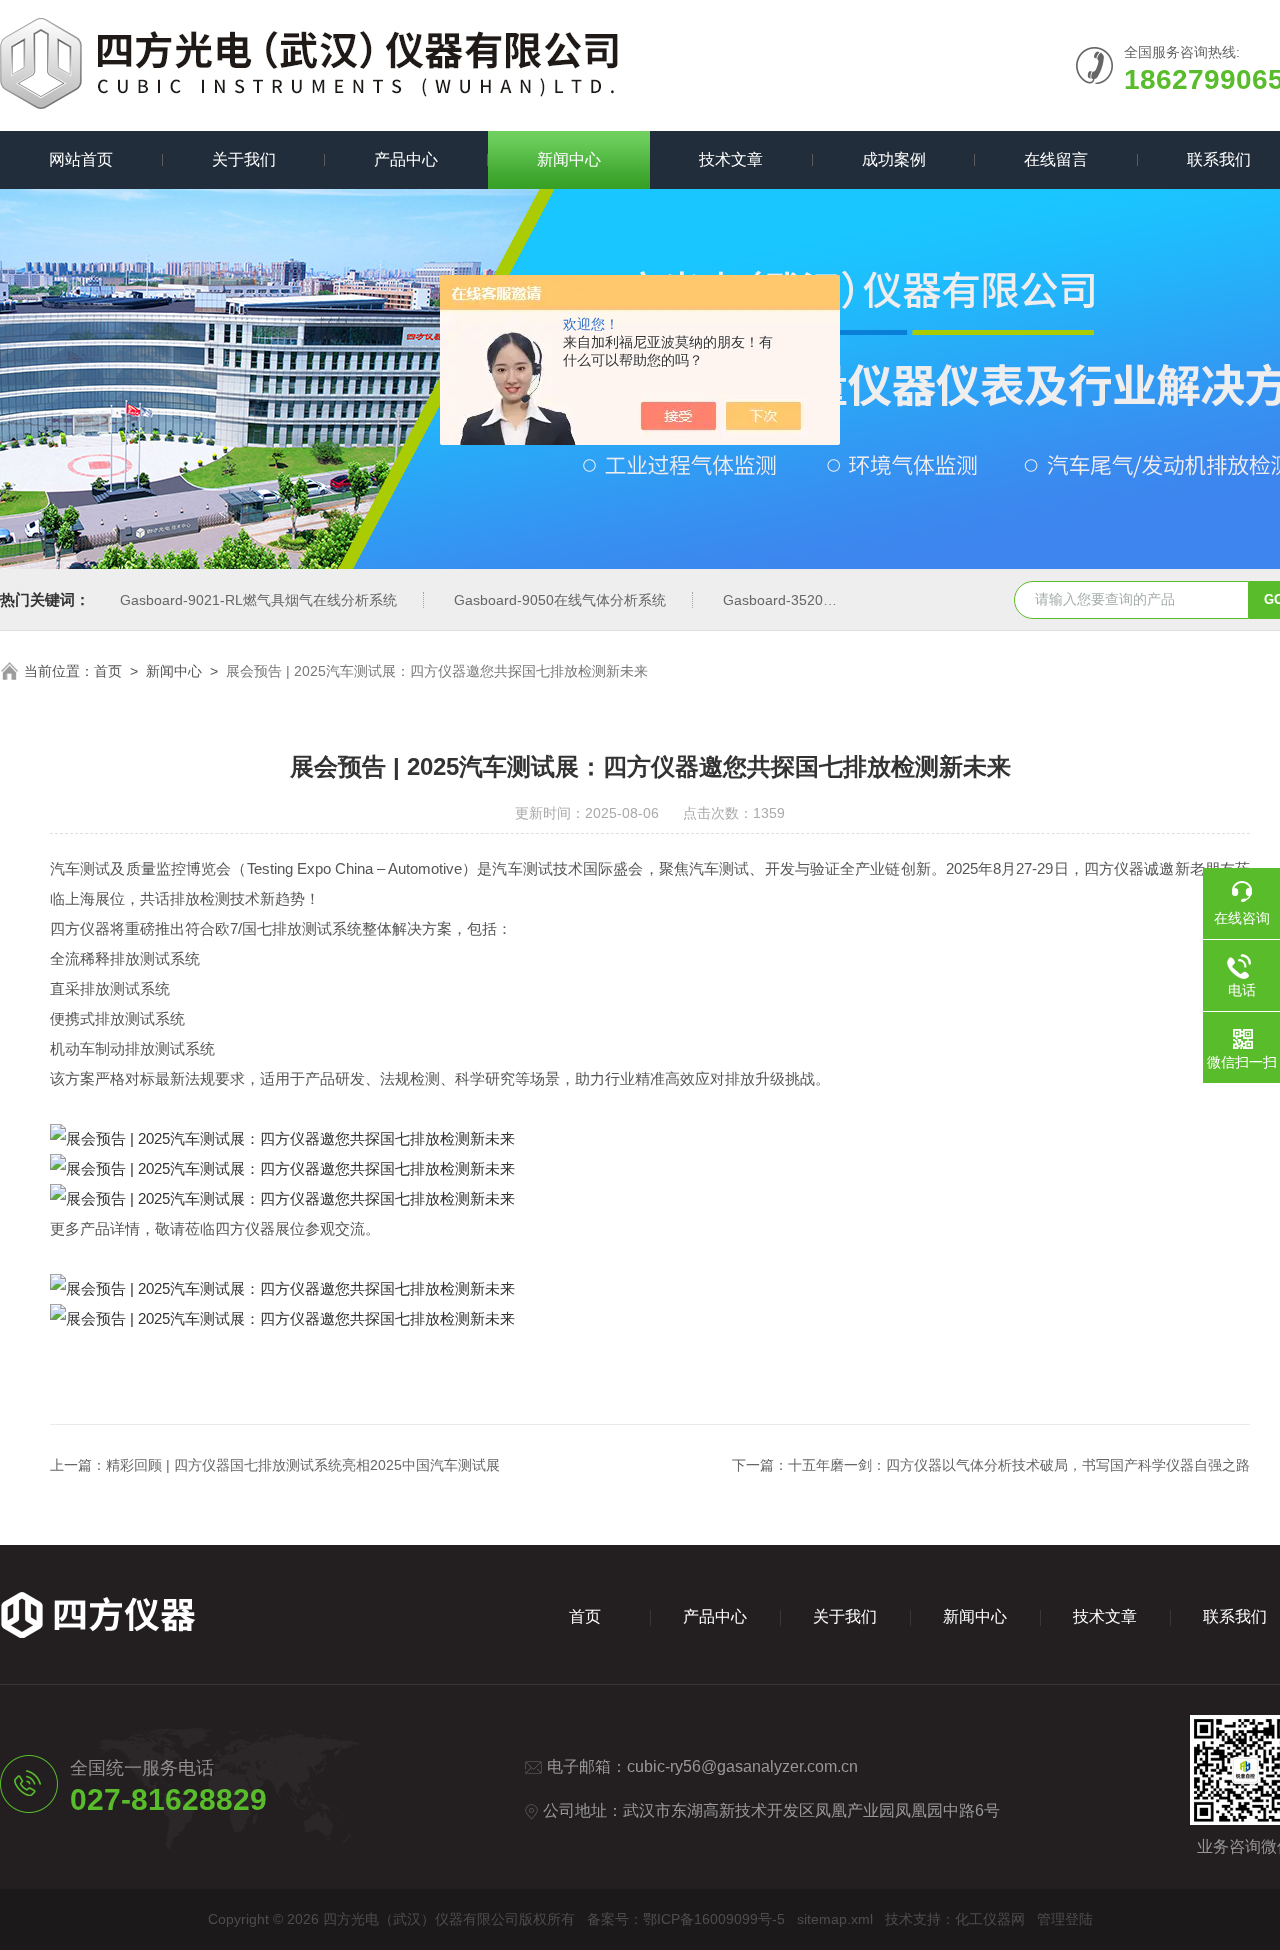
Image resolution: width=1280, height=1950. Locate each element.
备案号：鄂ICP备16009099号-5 (686, 1919)
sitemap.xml (835, 1919)
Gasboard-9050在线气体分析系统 (560, 600)
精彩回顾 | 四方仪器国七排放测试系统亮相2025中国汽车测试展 (303, 1465)
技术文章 (731, 159)
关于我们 (244, 159)
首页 (108, 671)
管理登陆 (1065, 1919)
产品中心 (406, 159)
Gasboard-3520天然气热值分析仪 (829, 600)
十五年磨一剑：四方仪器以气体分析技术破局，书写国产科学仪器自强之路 (1019, 1465)
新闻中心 (569, 159)
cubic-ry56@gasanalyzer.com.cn (742, 1766)
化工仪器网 (990, 1919)
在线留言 (1056, 159)
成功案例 (894, 159)
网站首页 (81, 159)
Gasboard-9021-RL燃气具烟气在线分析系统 (258, 600)
